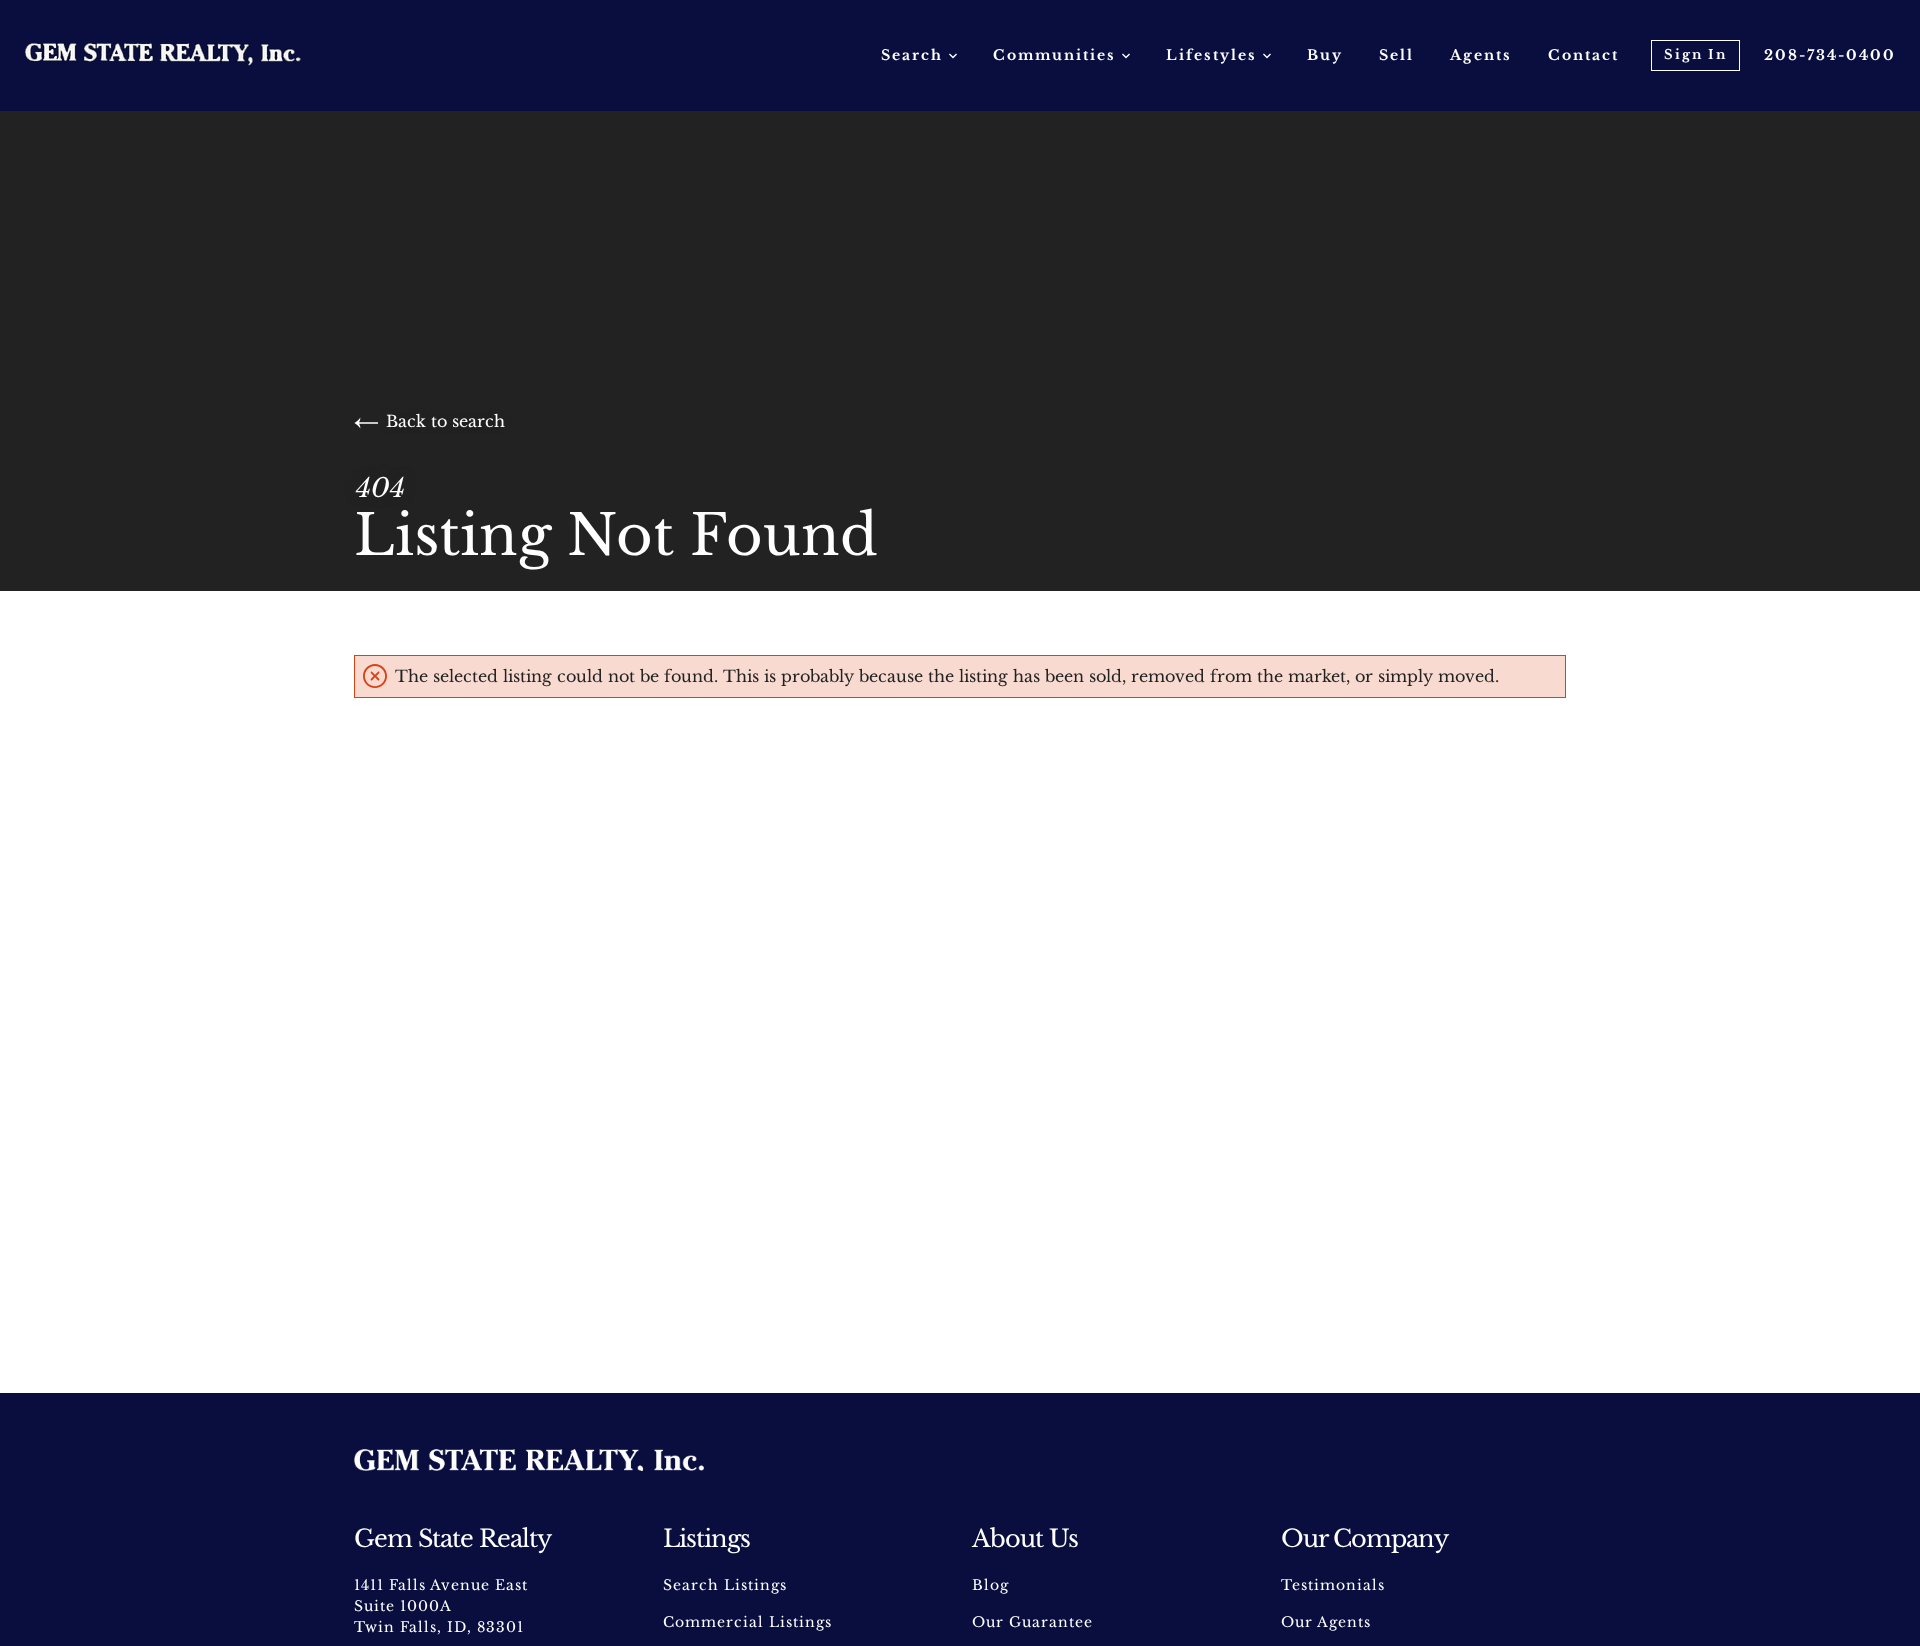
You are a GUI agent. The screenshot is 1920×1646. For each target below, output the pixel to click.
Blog (990, 1585)
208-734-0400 (1830, 55)
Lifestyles (1214, 55)
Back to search (445, 421)
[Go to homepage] (183, 55)
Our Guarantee (1032, 1622)
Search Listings (725, 1585)
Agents (1481, 55)
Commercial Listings (747, 1622)
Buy (1325, 55)
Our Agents (1326, 1622)
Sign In (1695, 54)
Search (915, 55)
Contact (1583, 55)
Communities (1057, 55)
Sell (1396, 55)
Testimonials (1333, 1585)
